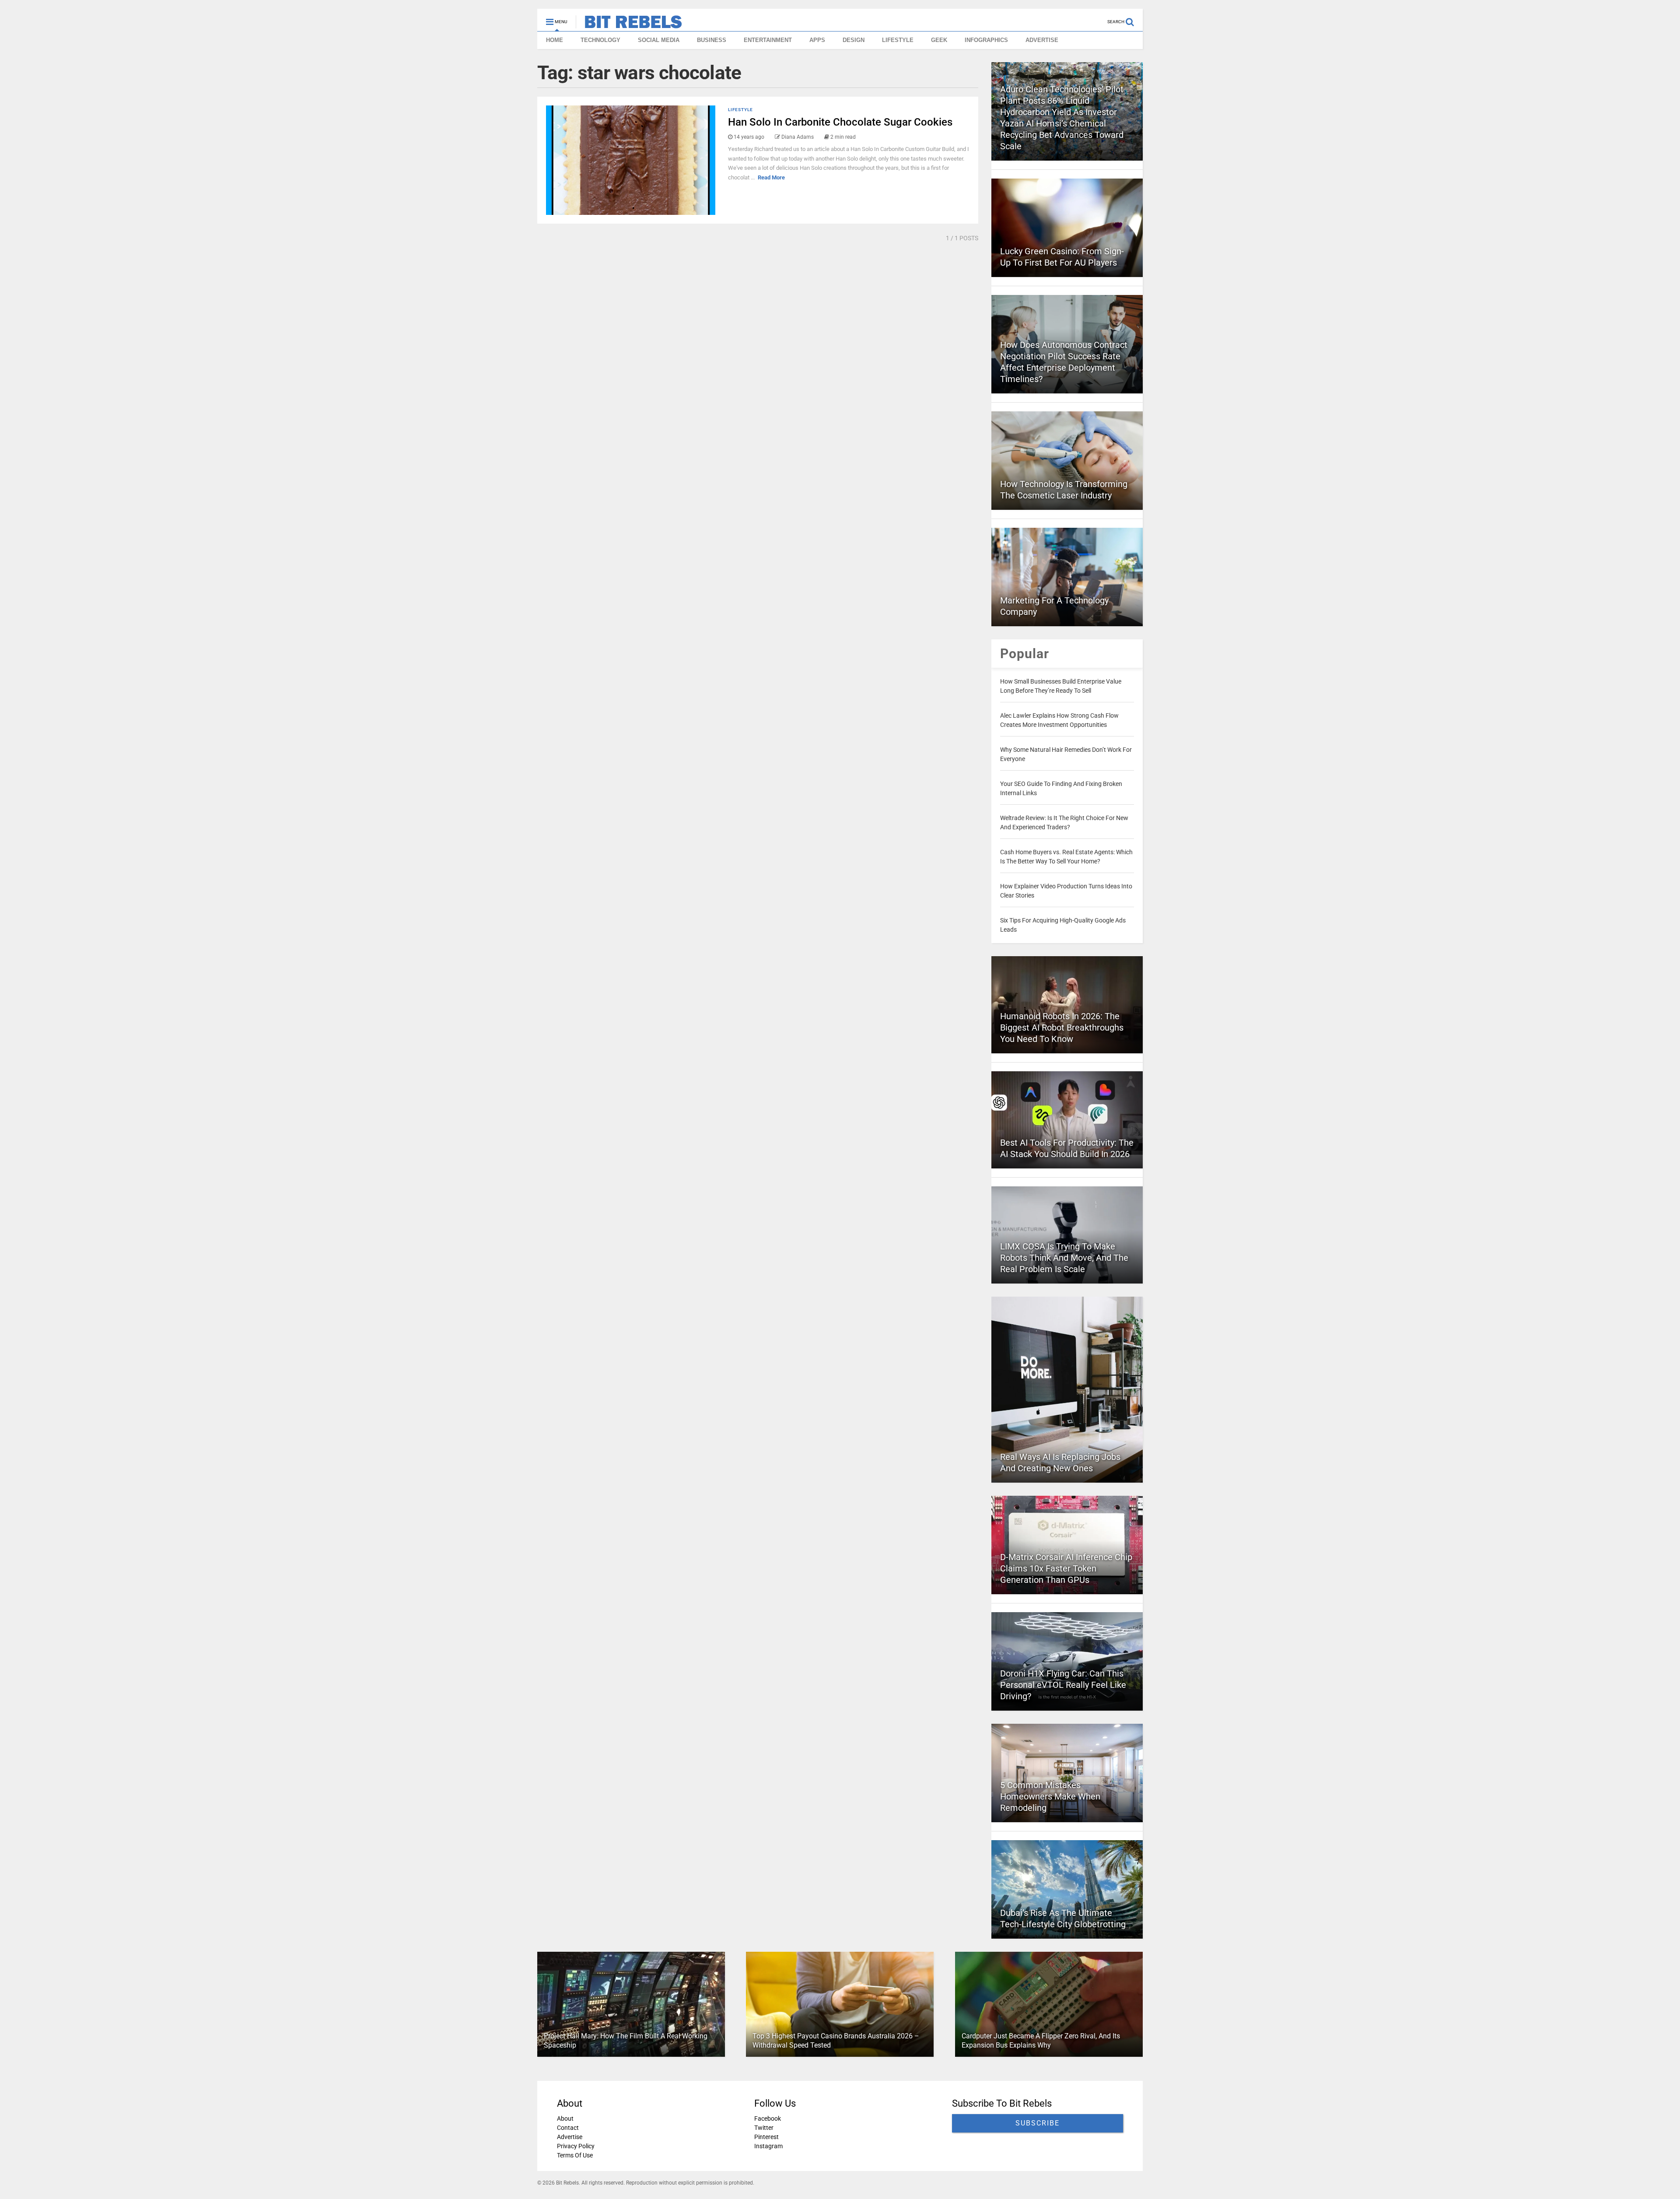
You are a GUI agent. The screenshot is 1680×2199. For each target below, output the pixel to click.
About (565, 2118)
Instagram (768, 2146)
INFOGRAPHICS (986, 40)
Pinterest (766, 2137)
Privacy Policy (576, 2146)
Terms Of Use (575, 2155)
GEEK (939, 40)
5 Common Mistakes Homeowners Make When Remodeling (1050, 1796)
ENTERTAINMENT (768, 40)
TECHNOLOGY (600, 40)
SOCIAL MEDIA (659, 40)
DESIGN (854, 40)
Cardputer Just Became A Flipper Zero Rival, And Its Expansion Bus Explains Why (1041, 2041)
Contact (568, 2128)
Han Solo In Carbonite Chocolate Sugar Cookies (840, 122)
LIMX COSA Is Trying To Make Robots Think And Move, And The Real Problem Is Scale (1064, 1258)
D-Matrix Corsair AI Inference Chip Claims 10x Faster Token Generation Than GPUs (1066, 1568)
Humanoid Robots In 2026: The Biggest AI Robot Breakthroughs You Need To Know (1062, 1028)
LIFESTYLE (898, 40)
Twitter (764, 2128)
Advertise (570, 2137)
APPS (817, 40)
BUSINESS (712, 40)
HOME (555, 40)
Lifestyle (740, 110)
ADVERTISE (1042, 40)
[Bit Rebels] (629, 25)
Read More (771, 177)
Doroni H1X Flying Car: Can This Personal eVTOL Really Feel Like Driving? (1063, 1685)
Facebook (768, 2118)
